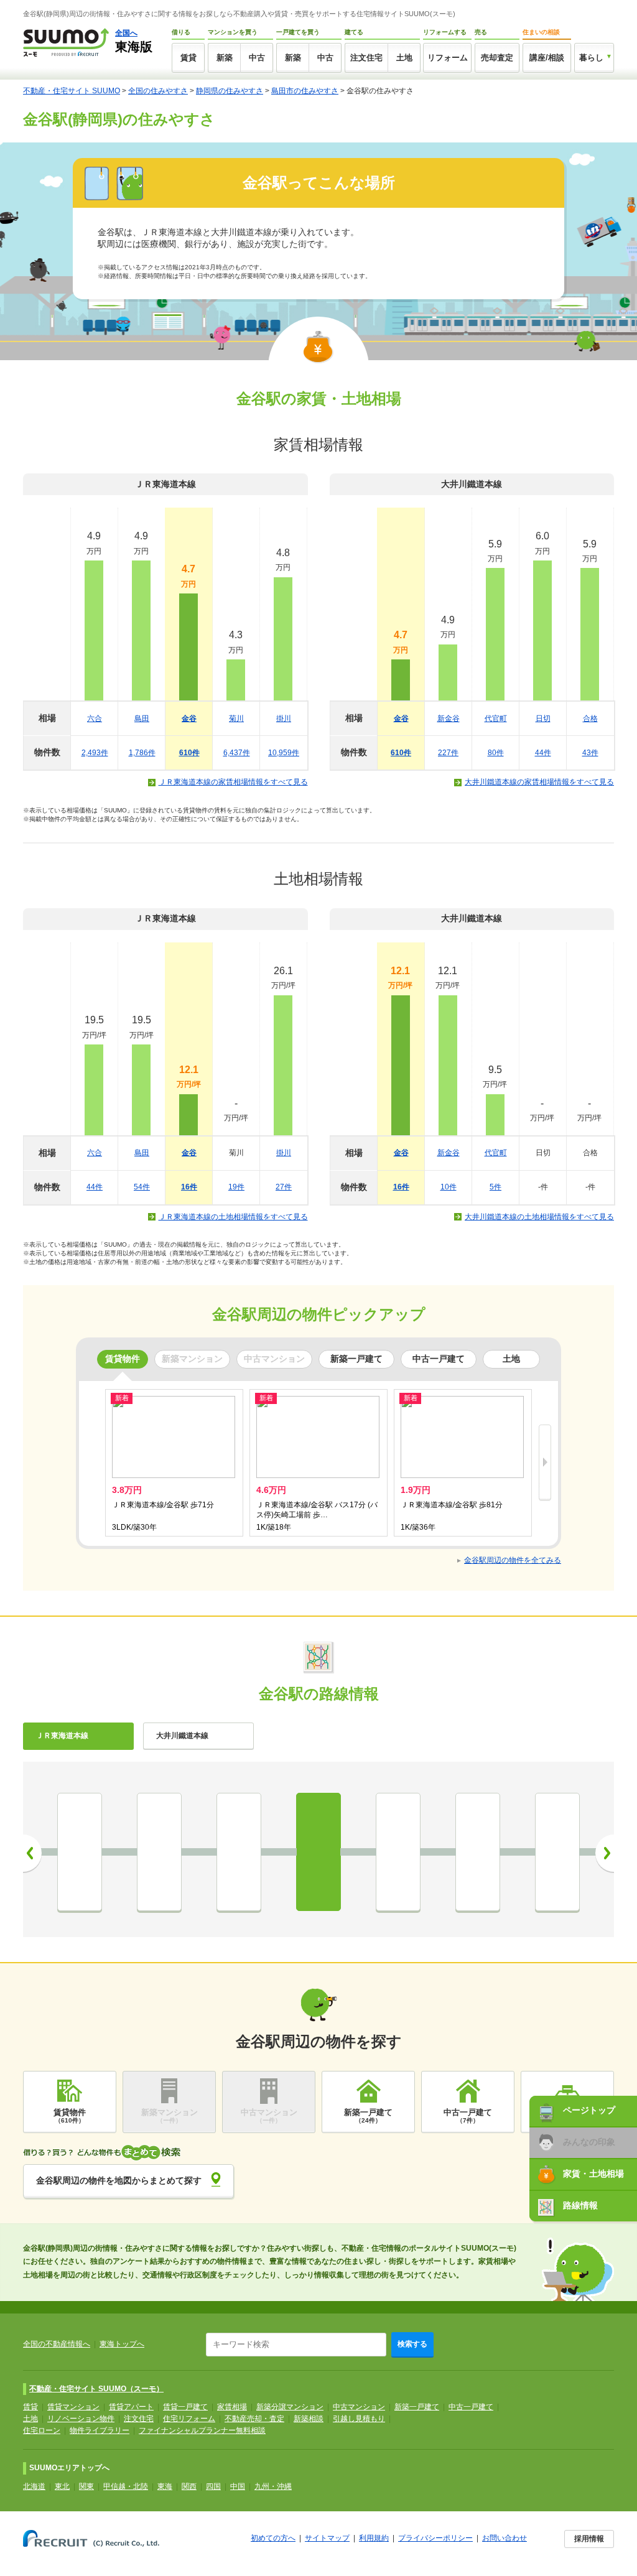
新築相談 (309, 2419)
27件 (284, 1187)
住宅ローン (42, 2430)
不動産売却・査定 (254, 2419)
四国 (213, 2486)
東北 (62, 2486)
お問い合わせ (504, 2538)
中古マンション (359, 2407)
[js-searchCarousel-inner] (545, 1463)
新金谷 (449, 718)
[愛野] (557, 1852)
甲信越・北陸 (126, 2486)
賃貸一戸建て (185, 2407)
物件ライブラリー (100, 2430)
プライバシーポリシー (435, 2538)
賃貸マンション (73, 2407)
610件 (189, 753)
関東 (86, 2486)
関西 (189, 2486)
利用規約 (374, 2538)
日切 (543, 718)
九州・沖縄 (273, 2486)
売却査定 (497, 58)
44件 (543, 753)
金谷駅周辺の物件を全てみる (513, 1560)
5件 (495, 1187)
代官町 (496, 718)
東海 (165, 2486)
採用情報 (589, 2539)
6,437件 (237, 753)
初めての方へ (273, 2538)
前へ (32, 1853)
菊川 (236, 718)
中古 (257, 58)
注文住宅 (366, 58)
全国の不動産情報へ (57, 2344)
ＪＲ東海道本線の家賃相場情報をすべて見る (233, 782)
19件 (236, 1187)
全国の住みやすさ (158, 91)
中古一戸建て (471, 2407)
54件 (142, 1187)
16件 (189, 1187)
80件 (496, 753)
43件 (590, 753)
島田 (142, 718)
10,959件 (284, 753)
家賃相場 (232, 2407)
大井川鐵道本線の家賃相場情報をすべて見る (539, 782)
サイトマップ (327, 2538)
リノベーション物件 (81, 2419)
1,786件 (142, 753)
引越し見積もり (359, 2419)
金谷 (189, 718)
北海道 (34, 2486)
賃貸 (188, 58)
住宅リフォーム (189, 2419)
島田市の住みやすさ (305, 91)
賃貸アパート (131, 2407)
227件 (448, 753)
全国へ (126, 33)
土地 (404, 58)
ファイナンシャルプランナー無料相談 (202, 2430)
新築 (225, 58)
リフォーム (448, 58)
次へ (605, 1853)
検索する (412, 2344)
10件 (449, 1187)
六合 (95, 718)
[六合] (159, 1852)
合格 (590, 718)
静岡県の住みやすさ (230, 91)
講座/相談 (547, 58)
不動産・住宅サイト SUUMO (72, 91)
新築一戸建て (417, 2407)
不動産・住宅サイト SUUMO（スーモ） (96, 2389)
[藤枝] (80, 1852)
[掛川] (478, 1852)
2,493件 (95, 753)
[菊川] (398, 1852)
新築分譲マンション (290, 2407)
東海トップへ (122, 2344)
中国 (238, 2486)
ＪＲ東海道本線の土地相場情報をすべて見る (233, 1217)
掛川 (284, 718)
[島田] (239, 1852)
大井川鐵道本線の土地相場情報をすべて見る (539, 1217)
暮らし (591, 58)
